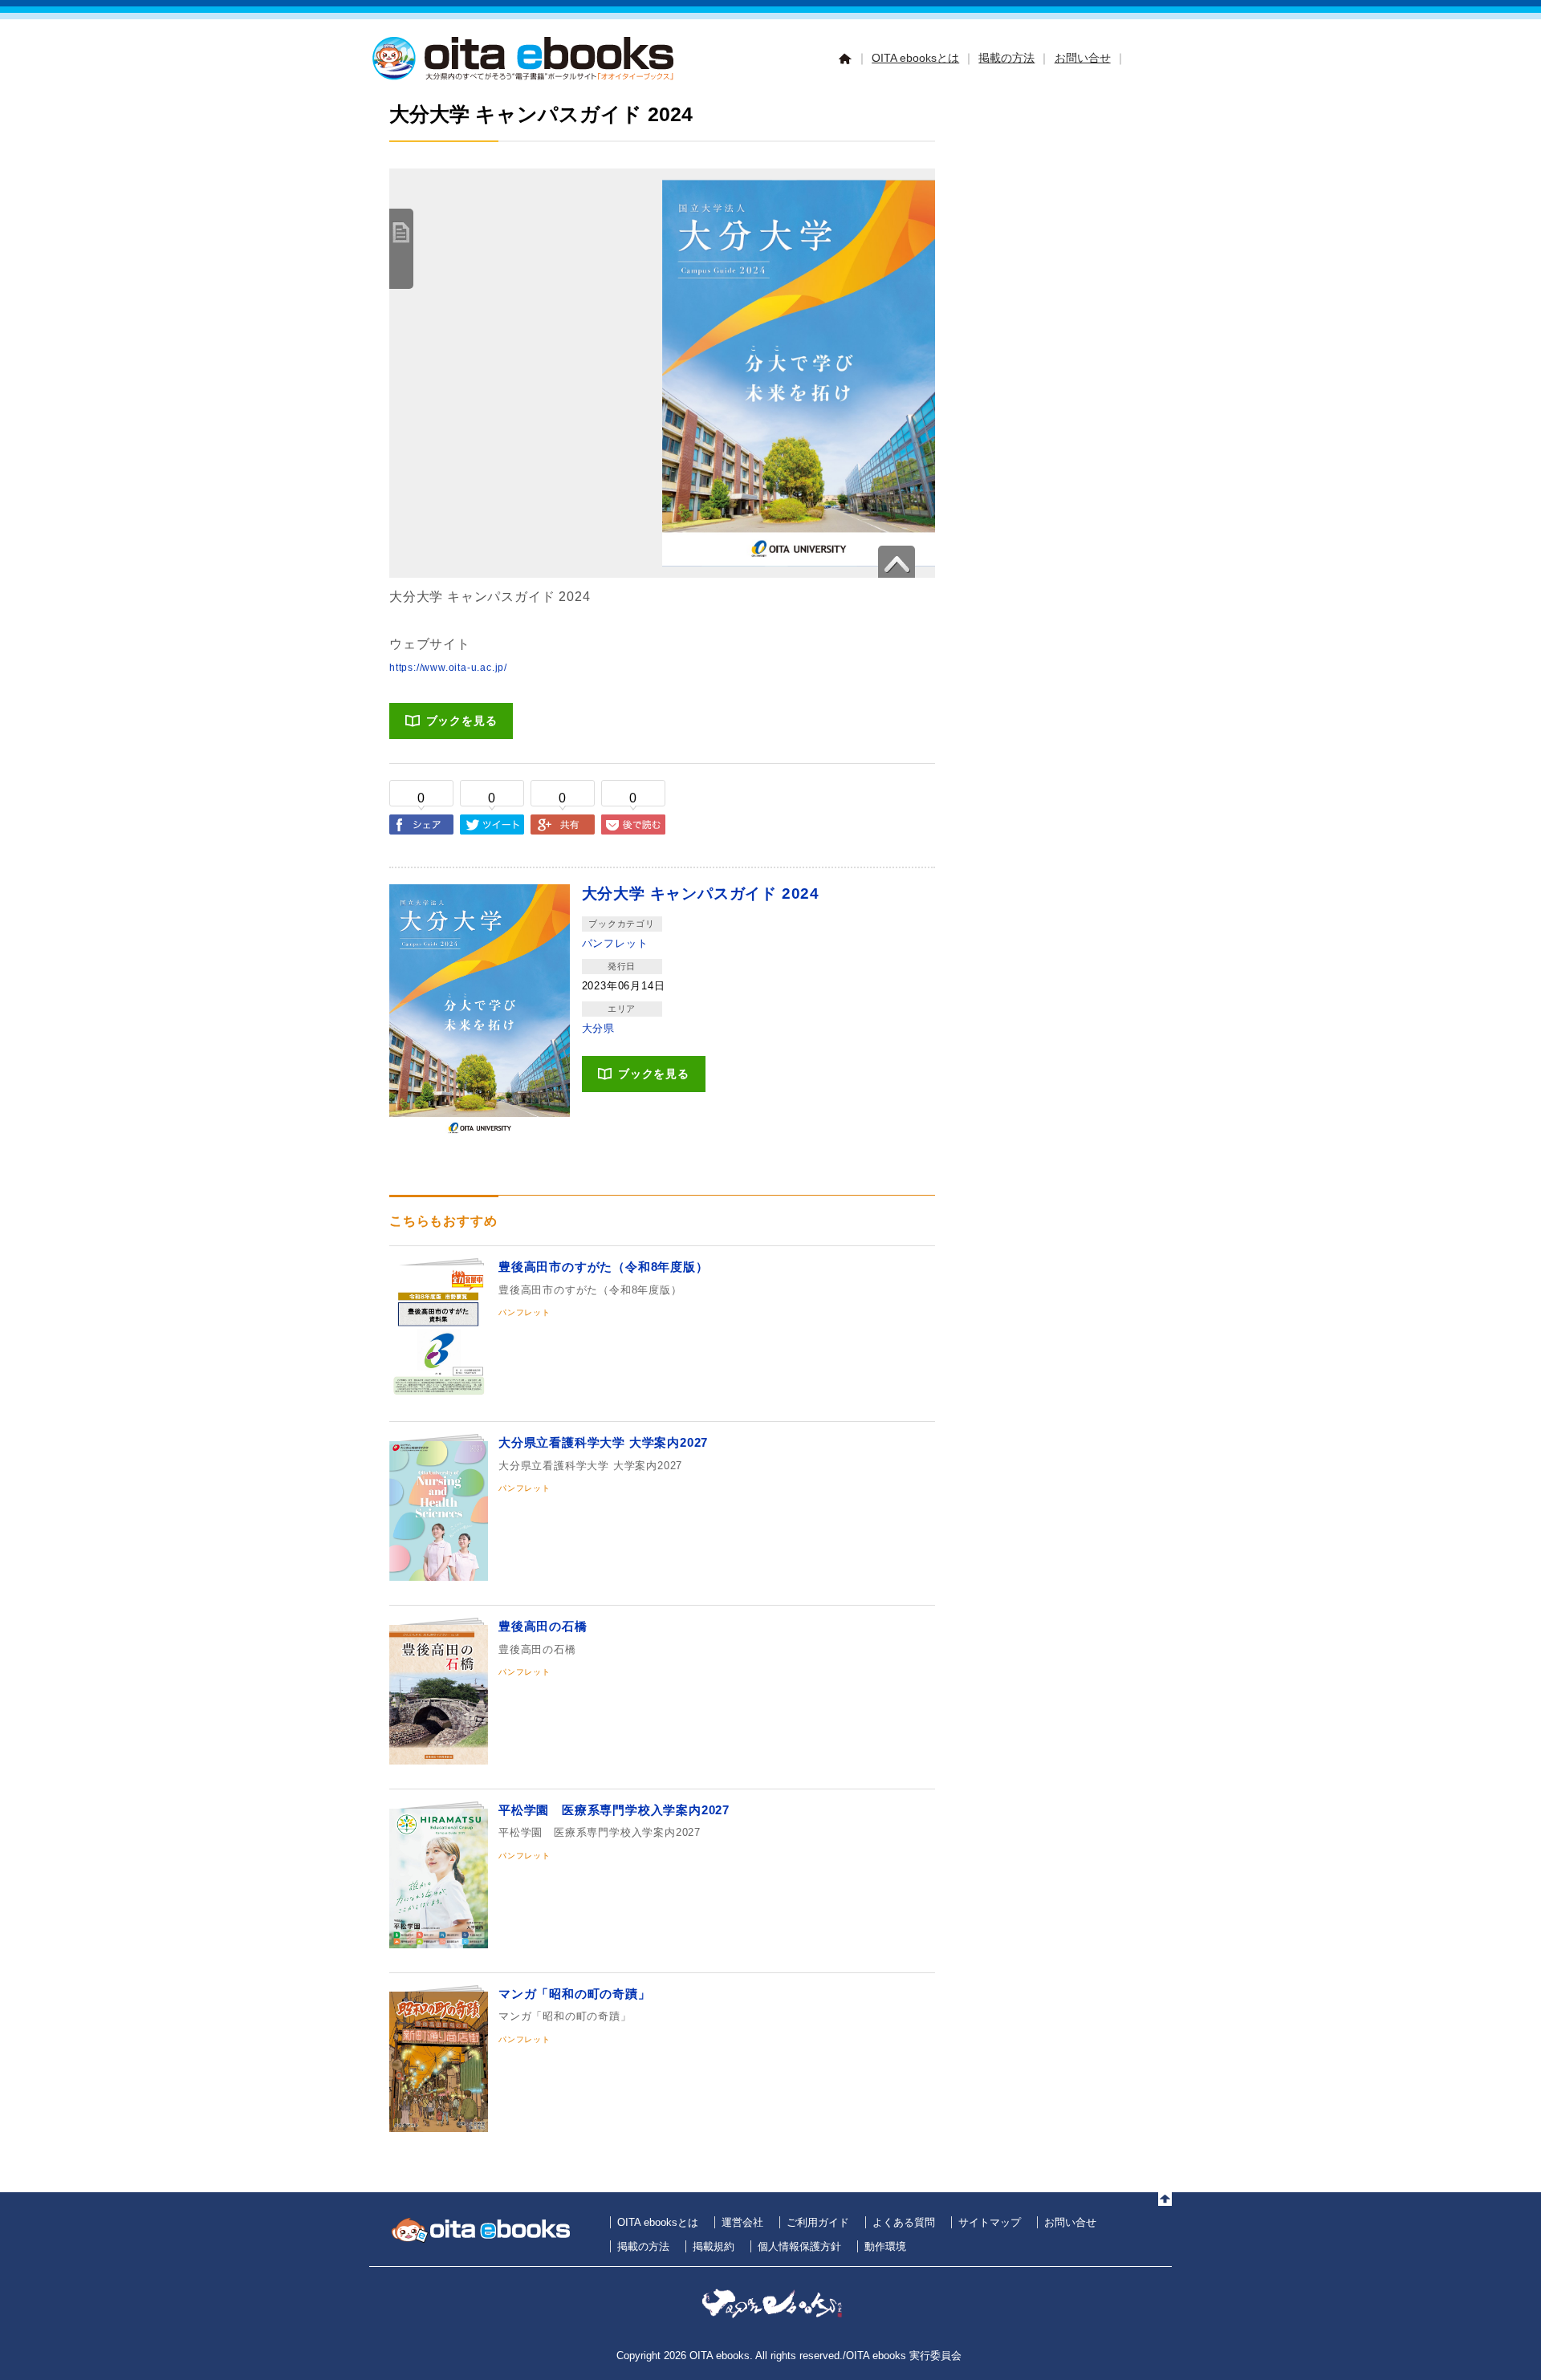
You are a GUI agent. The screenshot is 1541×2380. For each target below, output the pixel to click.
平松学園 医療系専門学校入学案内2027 (614, 1810)
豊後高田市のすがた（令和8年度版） (604, 1267)
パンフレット (615, 943)
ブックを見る (462, 721)
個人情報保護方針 (799, 2246)
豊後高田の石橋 (543, 1626)
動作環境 (885, 2246)
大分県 (598, 1028)
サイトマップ (990, 2222)
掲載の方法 (1006, 58)
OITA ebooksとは (915, 58)
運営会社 (742, 2222)
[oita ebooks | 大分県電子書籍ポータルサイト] (526, 77)
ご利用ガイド (818, 2222)
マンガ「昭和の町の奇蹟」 (575, 1994)
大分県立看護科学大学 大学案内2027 (603, 1442)
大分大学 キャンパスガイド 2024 (701, 894)
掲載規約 (714, 2246)
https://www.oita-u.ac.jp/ (448, 668)
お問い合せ (1083, 58)
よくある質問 (904, 2222)
